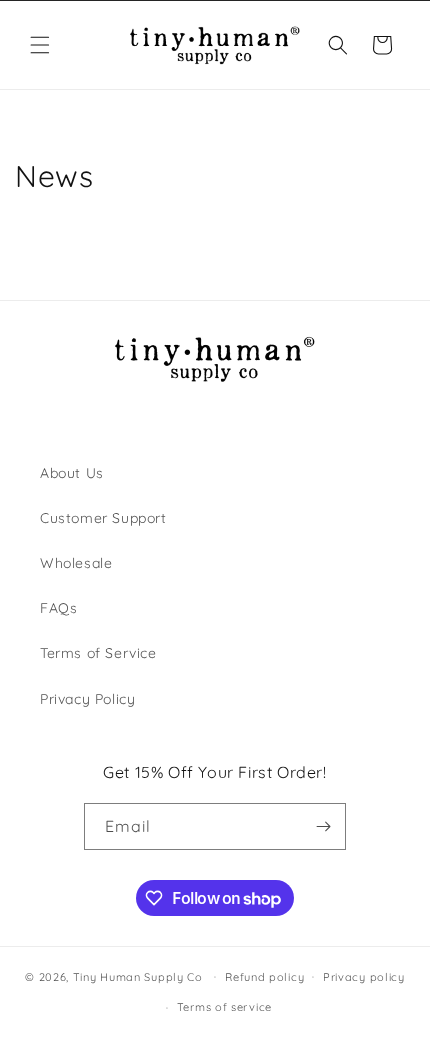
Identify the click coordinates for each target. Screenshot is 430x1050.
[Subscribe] (323, 826)
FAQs (58, 608)
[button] (40, 45)
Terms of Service (98, 653)
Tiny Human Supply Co (138, 976)
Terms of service (224, 1007)
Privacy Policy (87, 699)
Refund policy (264, 977)
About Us (72, 473)
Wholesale (76, 563)
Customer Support (103, 518)
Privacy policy (364, 977)
